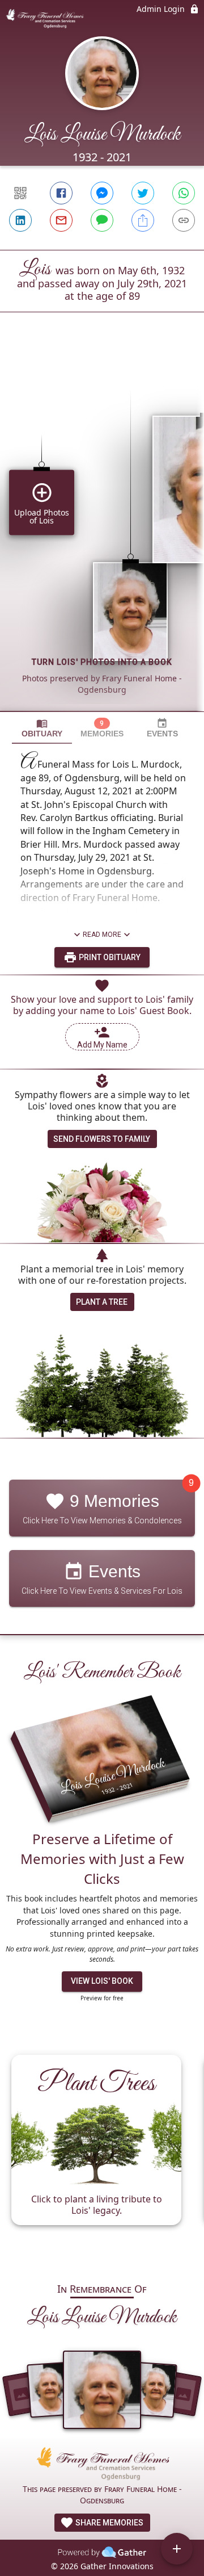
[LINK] (184, 220)
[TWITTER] (143, 193)
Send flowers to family (102, 1139)
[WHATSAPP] (184, 193)
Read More (102, 935)
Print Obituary (109, 957)
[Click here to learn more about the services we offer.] (102, 2465)
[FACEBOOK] (61, 193)
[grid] (102, 531)
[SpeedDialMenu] (177, 2549)
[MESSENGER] (102, 193)
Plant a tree (102, 1302)
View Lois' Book (102, 1981)
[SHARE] (143, 220)
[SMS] (102, 220)
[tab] (42, 728)
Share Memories (109, 2523)
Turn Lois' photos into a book (102, 662)
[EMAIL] (61, 220)
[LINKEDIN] (20, 220)
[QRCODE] (20, 193)
